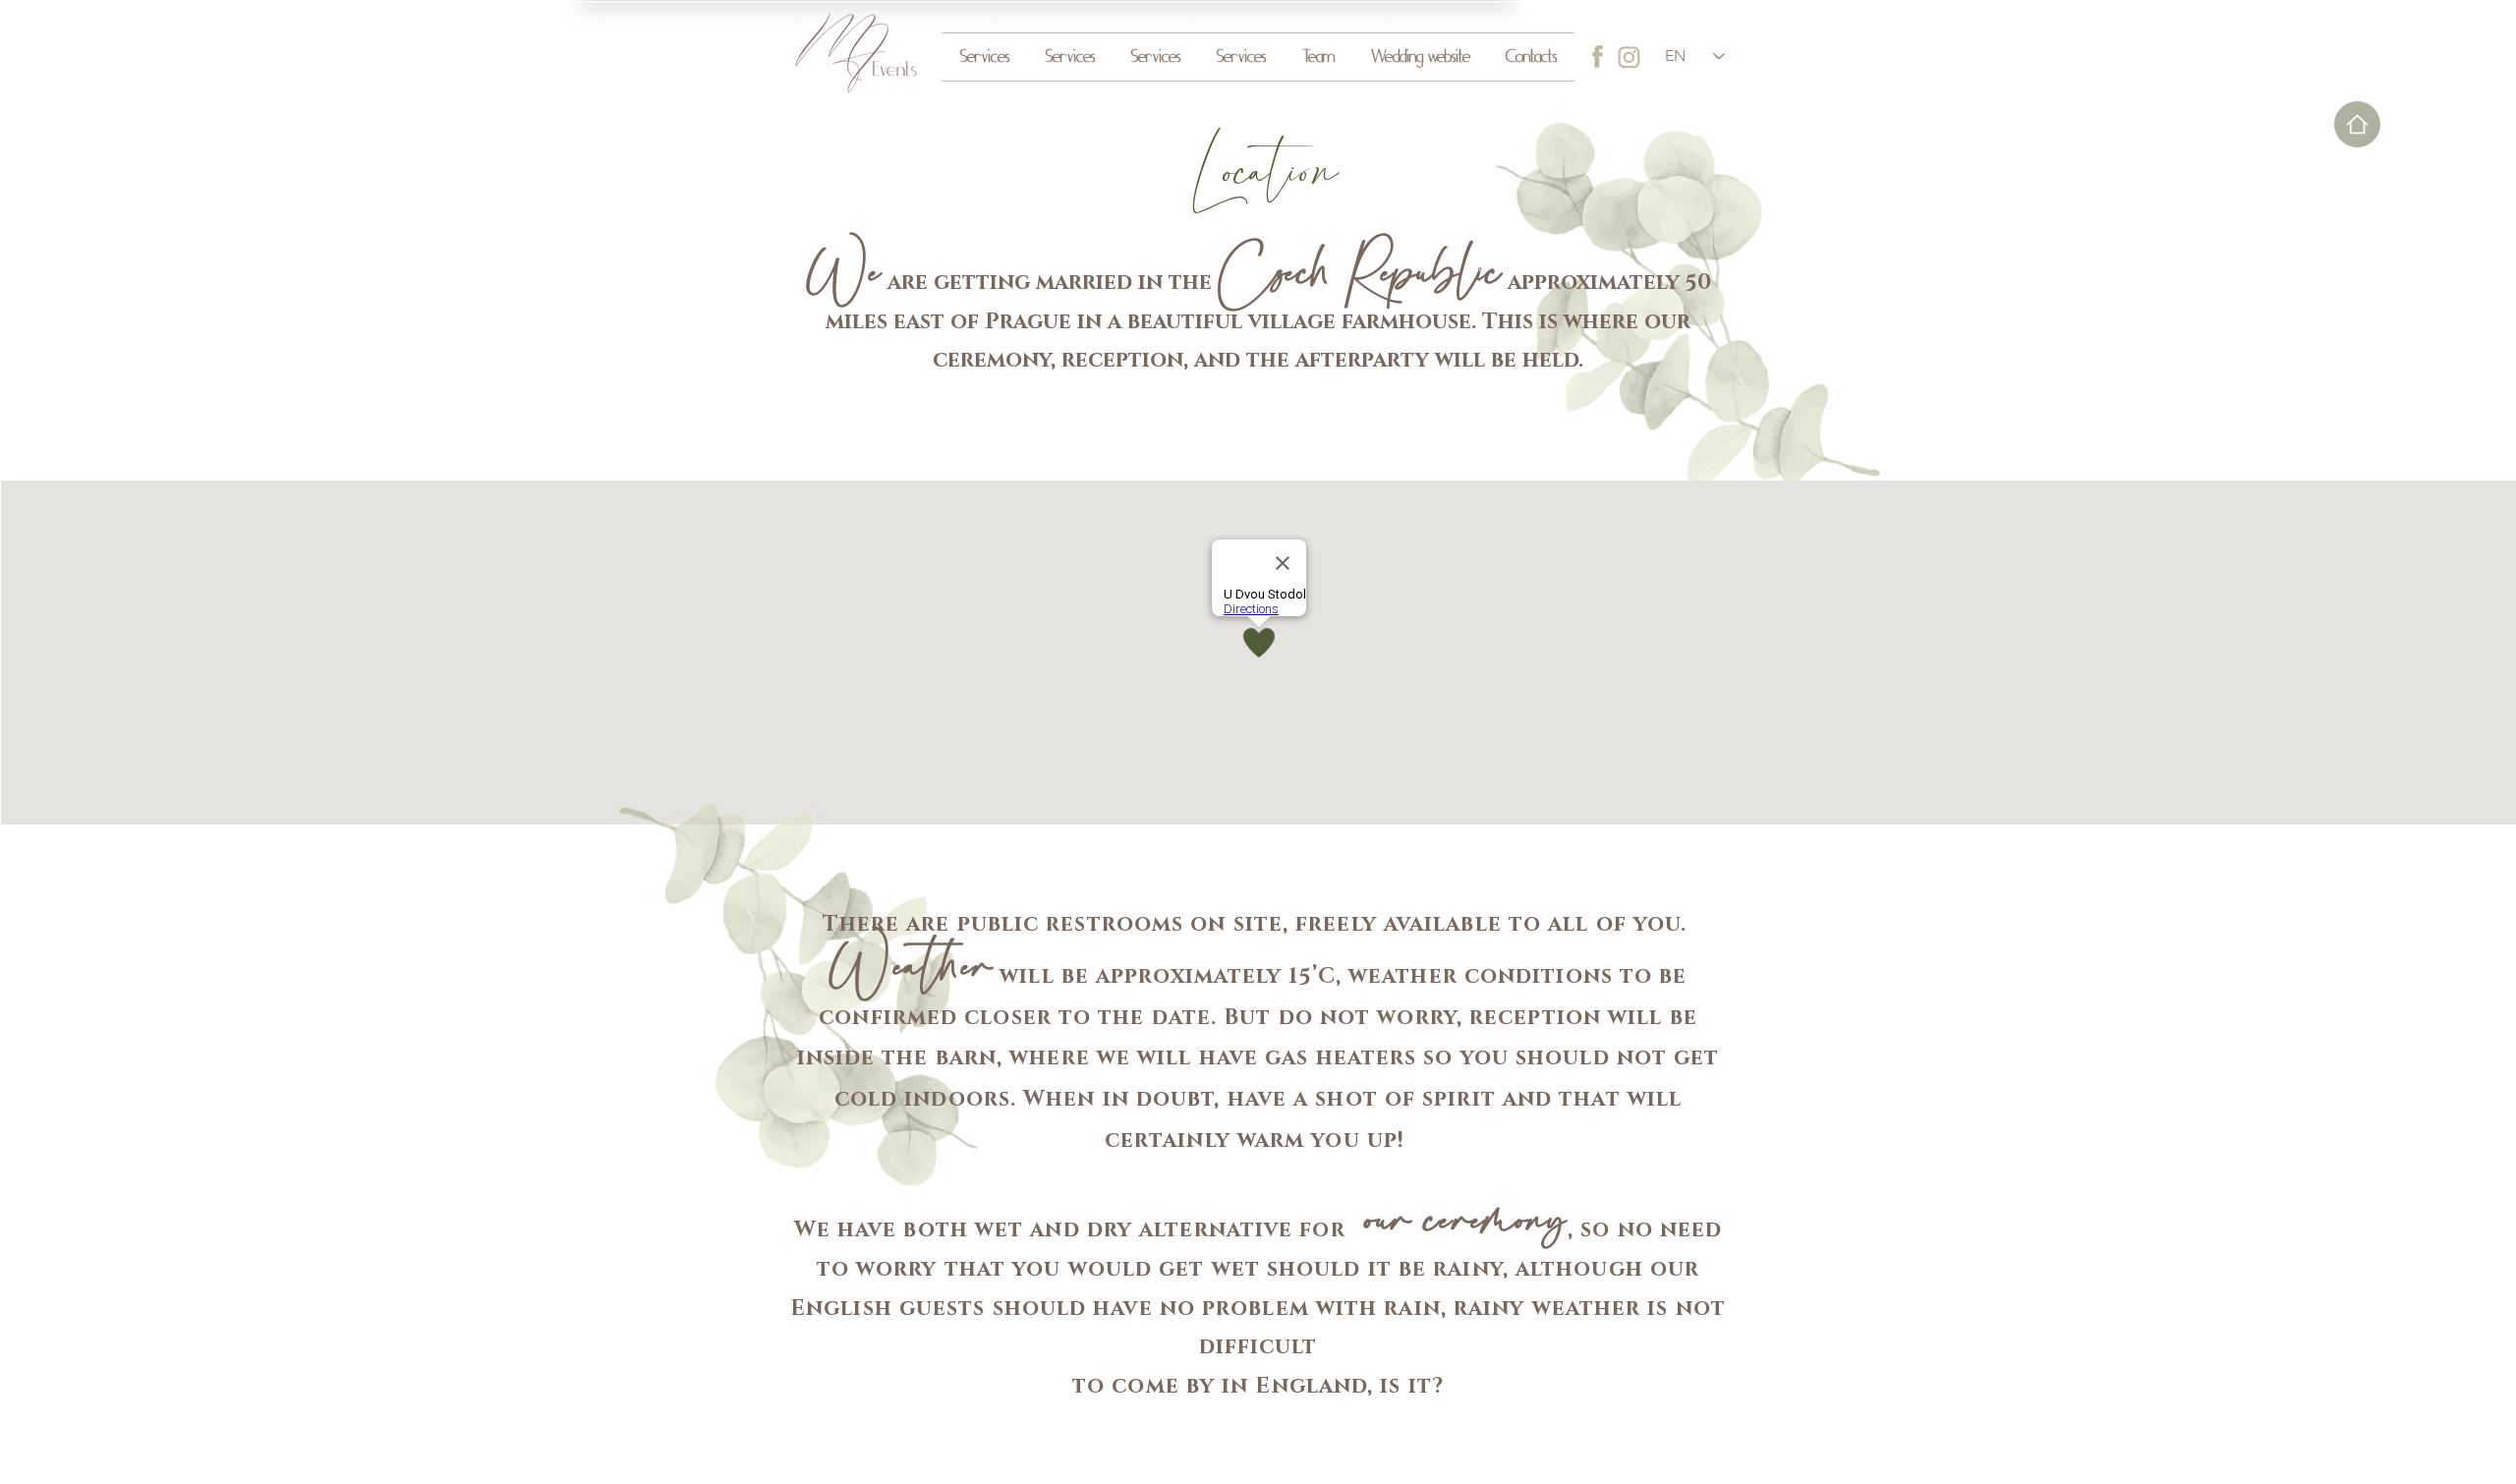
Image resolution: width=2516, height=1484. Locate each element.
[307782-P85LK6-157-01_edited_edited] (1598, 57)
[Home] (2357, 124)
